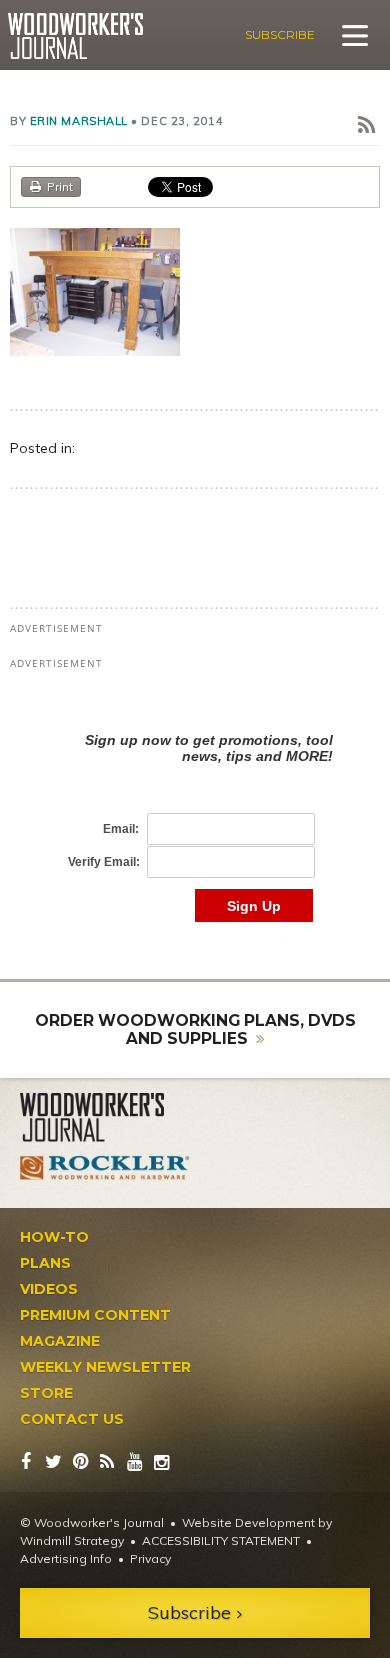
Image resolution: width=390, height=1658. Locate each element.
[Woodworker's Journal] (105, 1118)
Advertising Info (66, 1558)
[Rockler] (105, 1168)
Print (60, 186)
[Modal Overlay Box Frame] (195, 806)
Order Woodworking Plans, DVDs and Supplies (195, 1029)
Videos (49, 1289)
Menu (355, 35)
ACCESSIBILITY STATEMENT (221, 1540)
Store (46, 1393)
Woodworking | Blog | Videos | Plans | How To (75, 36)
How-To (54, 1237)
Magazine (60, 1341)
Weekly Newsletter (105, 1367)
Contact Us (72, 1419)
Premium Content (95, 1315)
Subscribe (280, 34)
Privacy (150, 1558)
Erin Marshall (79, 121)
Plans (45, 1263)
